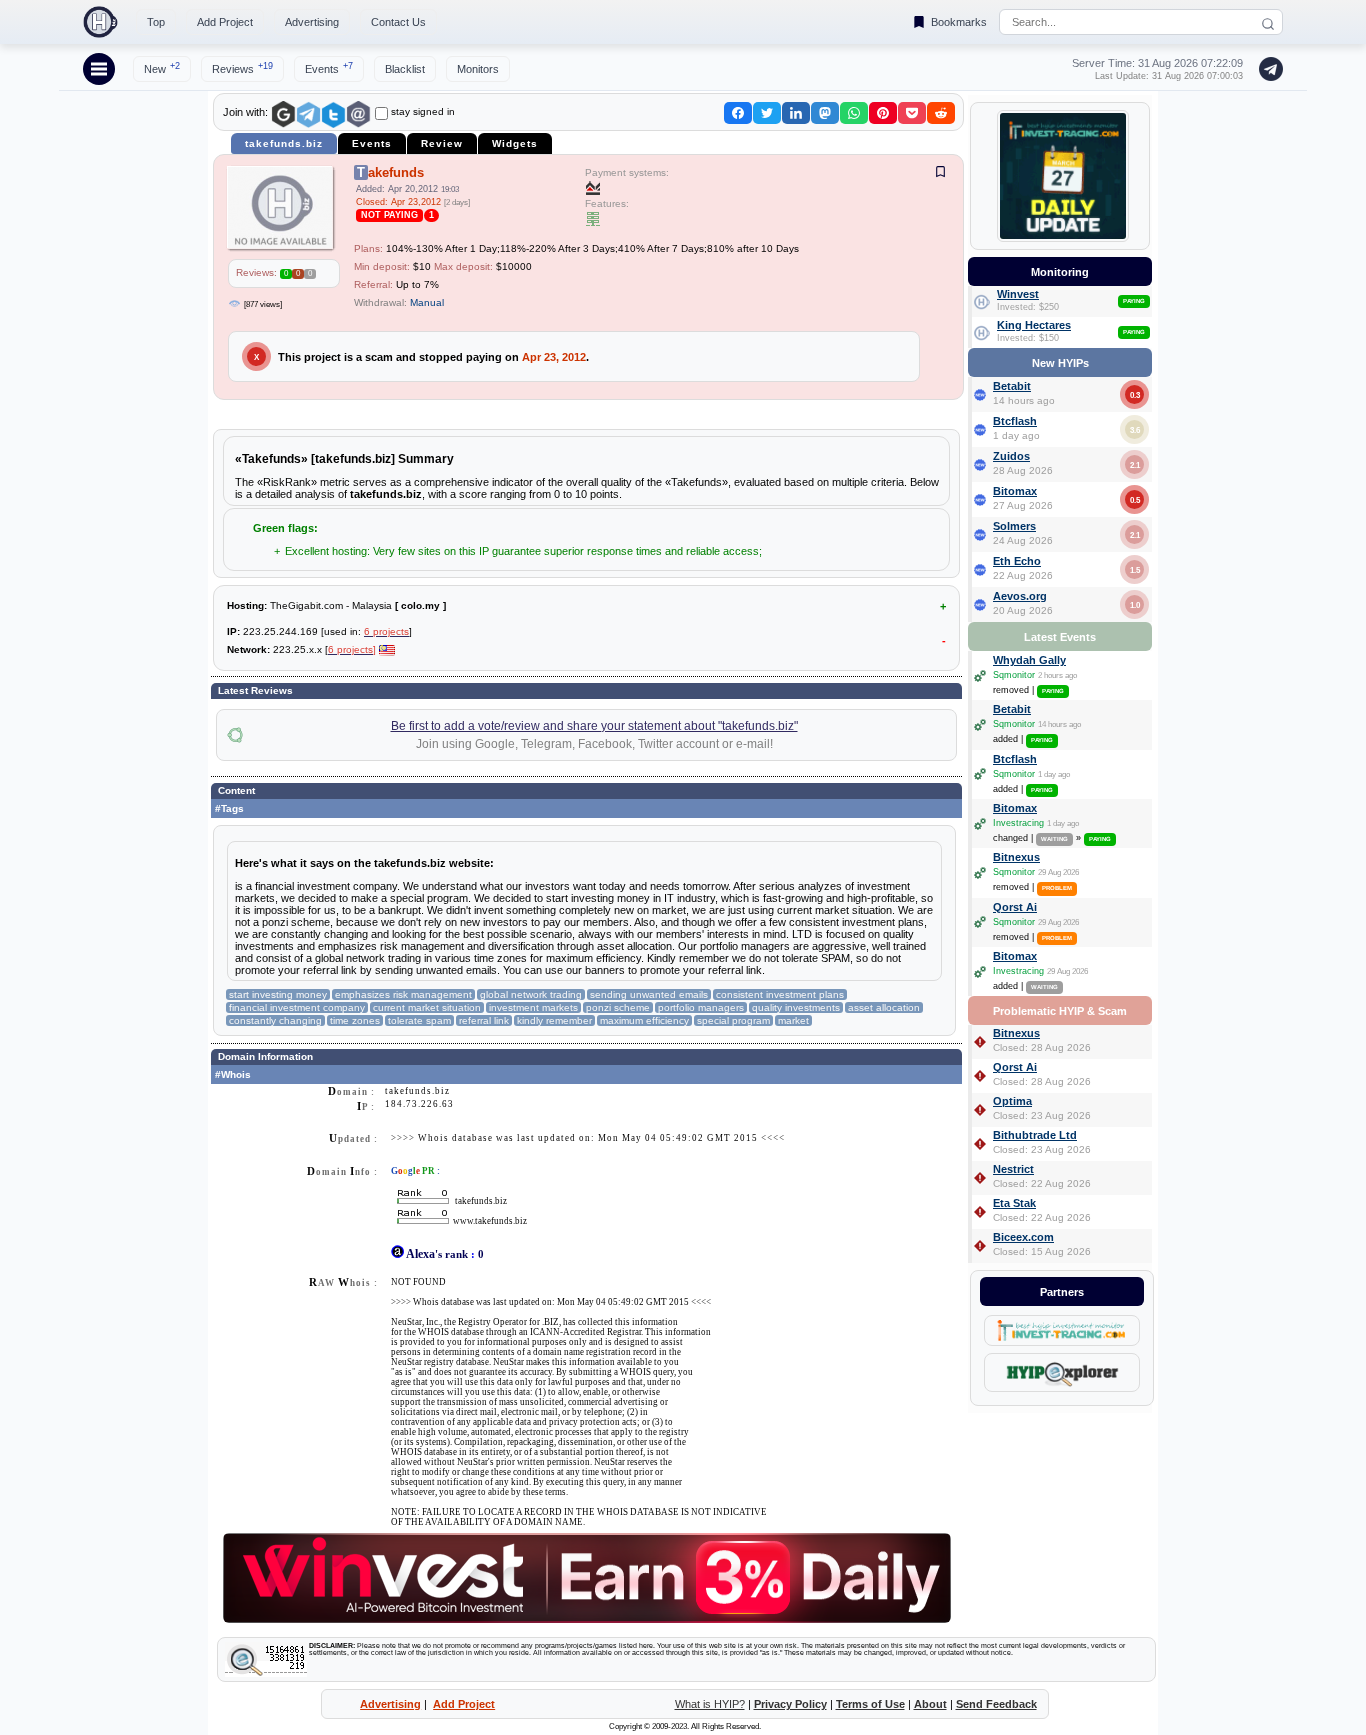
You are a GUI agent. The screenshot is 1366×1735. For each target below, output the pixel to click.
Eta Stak (1014, 1203)
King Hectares (1034, 325)
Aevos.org (1020, 596)
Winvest (1018, 294)
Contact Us (398, 22)
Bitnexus (1016, 857)
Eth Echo (1017, 561)
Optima (1012, 1101)
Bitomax (1015, 491)
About (930, 1704)
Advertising (312, 22)
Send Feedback (996, 1704)
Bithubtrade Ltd (1035, 1135)
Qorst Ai (1015, 907)
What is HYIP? (710, 1704)
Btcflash (1015, 421)
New (162, 68)
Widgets (515, 143)
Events (329, 68)
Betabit (1012, 386)
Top (156, 22)
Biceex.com (1023, 1237)
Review (442, 143)
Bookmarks (959, 22)
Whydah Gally (1029, 660)
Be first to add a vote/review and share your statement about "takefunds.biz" (594, 726)
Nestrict (1013, 1169)
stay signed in (423, 111)
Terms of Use (870, 1704)
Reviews (242, 68)
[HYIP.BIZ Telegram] (1267, 69)
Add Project (225, 22)
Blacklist (405, 69)
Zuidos (1011, 456)
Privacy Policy (790, 1704)
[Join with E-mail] (358, 114)
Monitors (478, 69)
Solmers (1014, 526)
